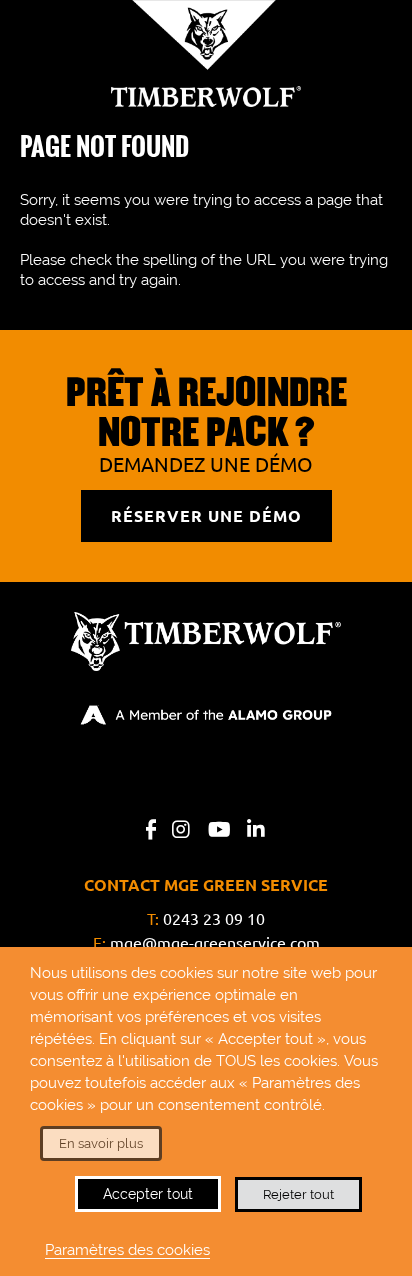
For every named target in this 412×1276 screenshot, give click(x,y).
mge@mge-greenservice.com (215, 943)
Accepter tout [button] (148, 1194)
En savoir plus (101, 1143)
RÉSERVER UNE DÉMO (206, 516)
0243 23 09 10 (214, 919)
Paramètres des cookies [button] (127, 1249)
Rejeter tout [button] (298, 1194)
